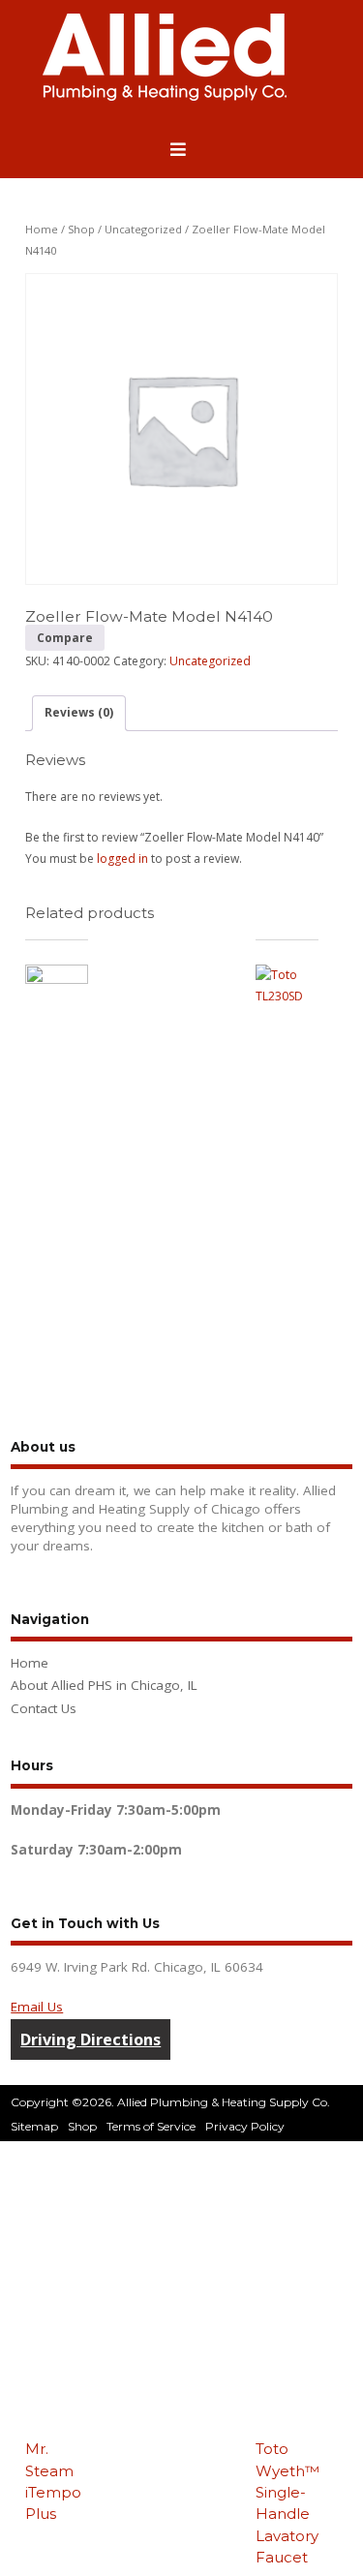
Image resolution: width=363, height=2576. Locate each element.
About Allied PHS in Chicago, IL (104, 1685)
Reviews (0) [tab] (79, 712)
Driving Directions (91, 2039)
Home (42, 229)
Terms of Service (151, 2126)
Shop (81, 229)
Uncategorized (143, 229)
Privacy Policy (245, 2126)
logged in (122, 859)
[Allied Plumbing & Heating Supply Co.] (165, 96)
